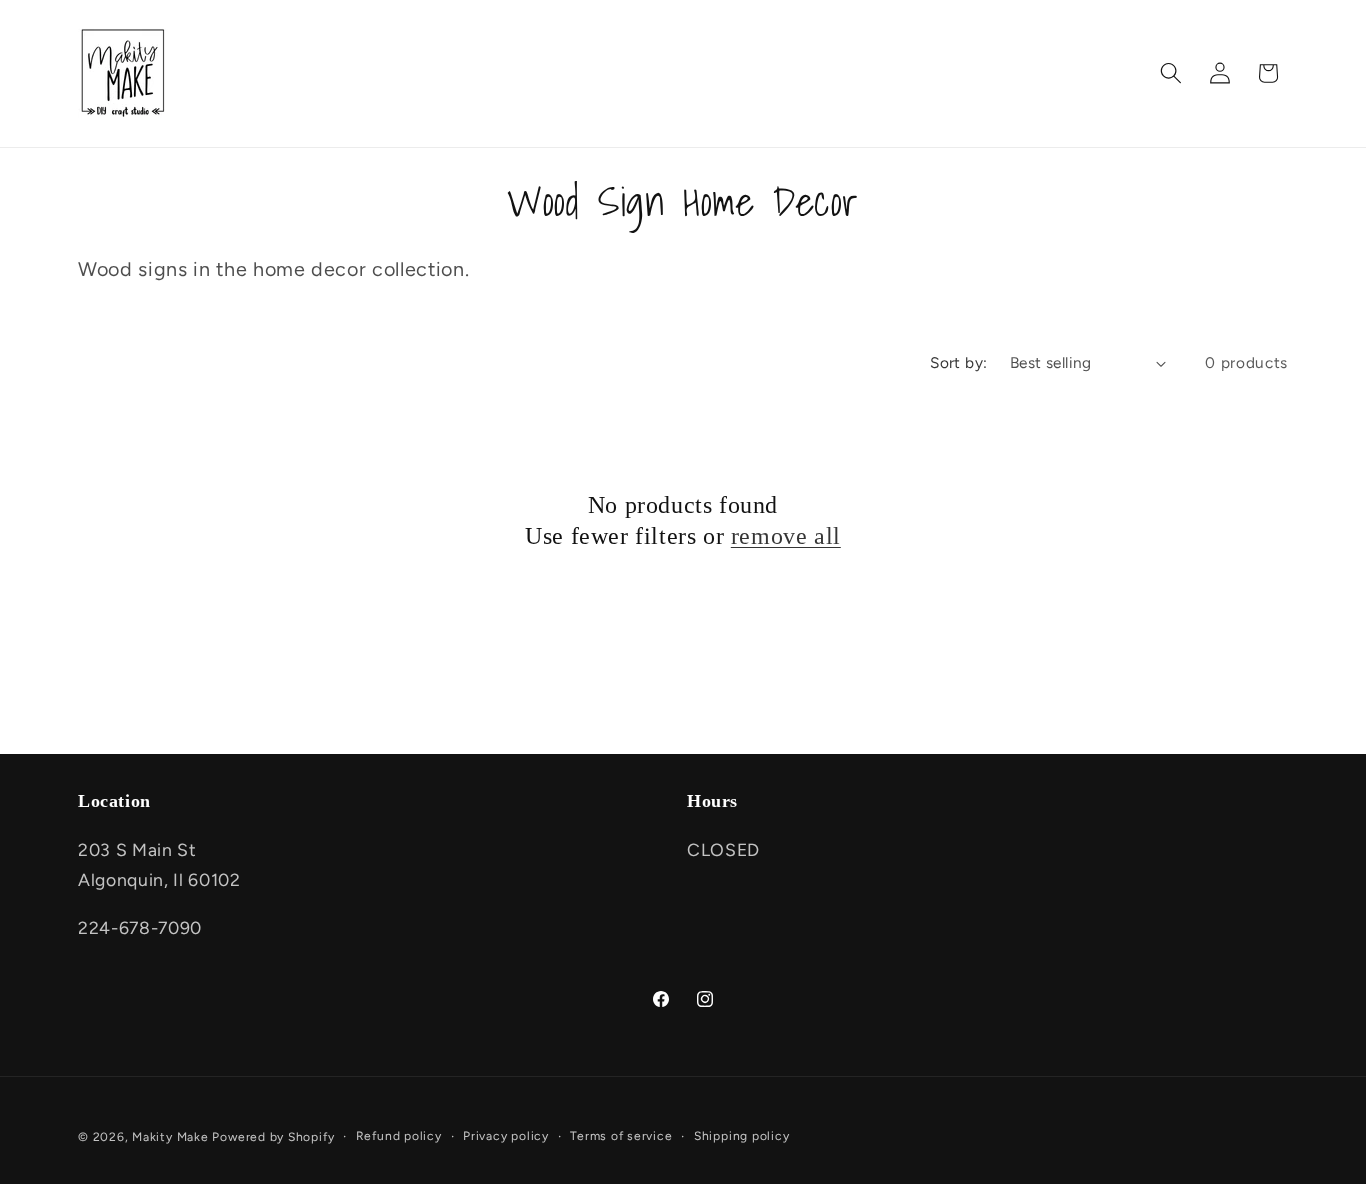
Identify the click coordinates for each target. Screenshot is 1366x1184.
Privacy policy (506, 1136)
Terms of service (621, 1136)
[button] (1171, 73)
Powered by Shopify (273, 1137)
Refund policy (399, 1136)
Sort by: (959, 362)
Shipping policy (742, 1136)
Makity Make (170, 1137)
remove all (786, 536)
